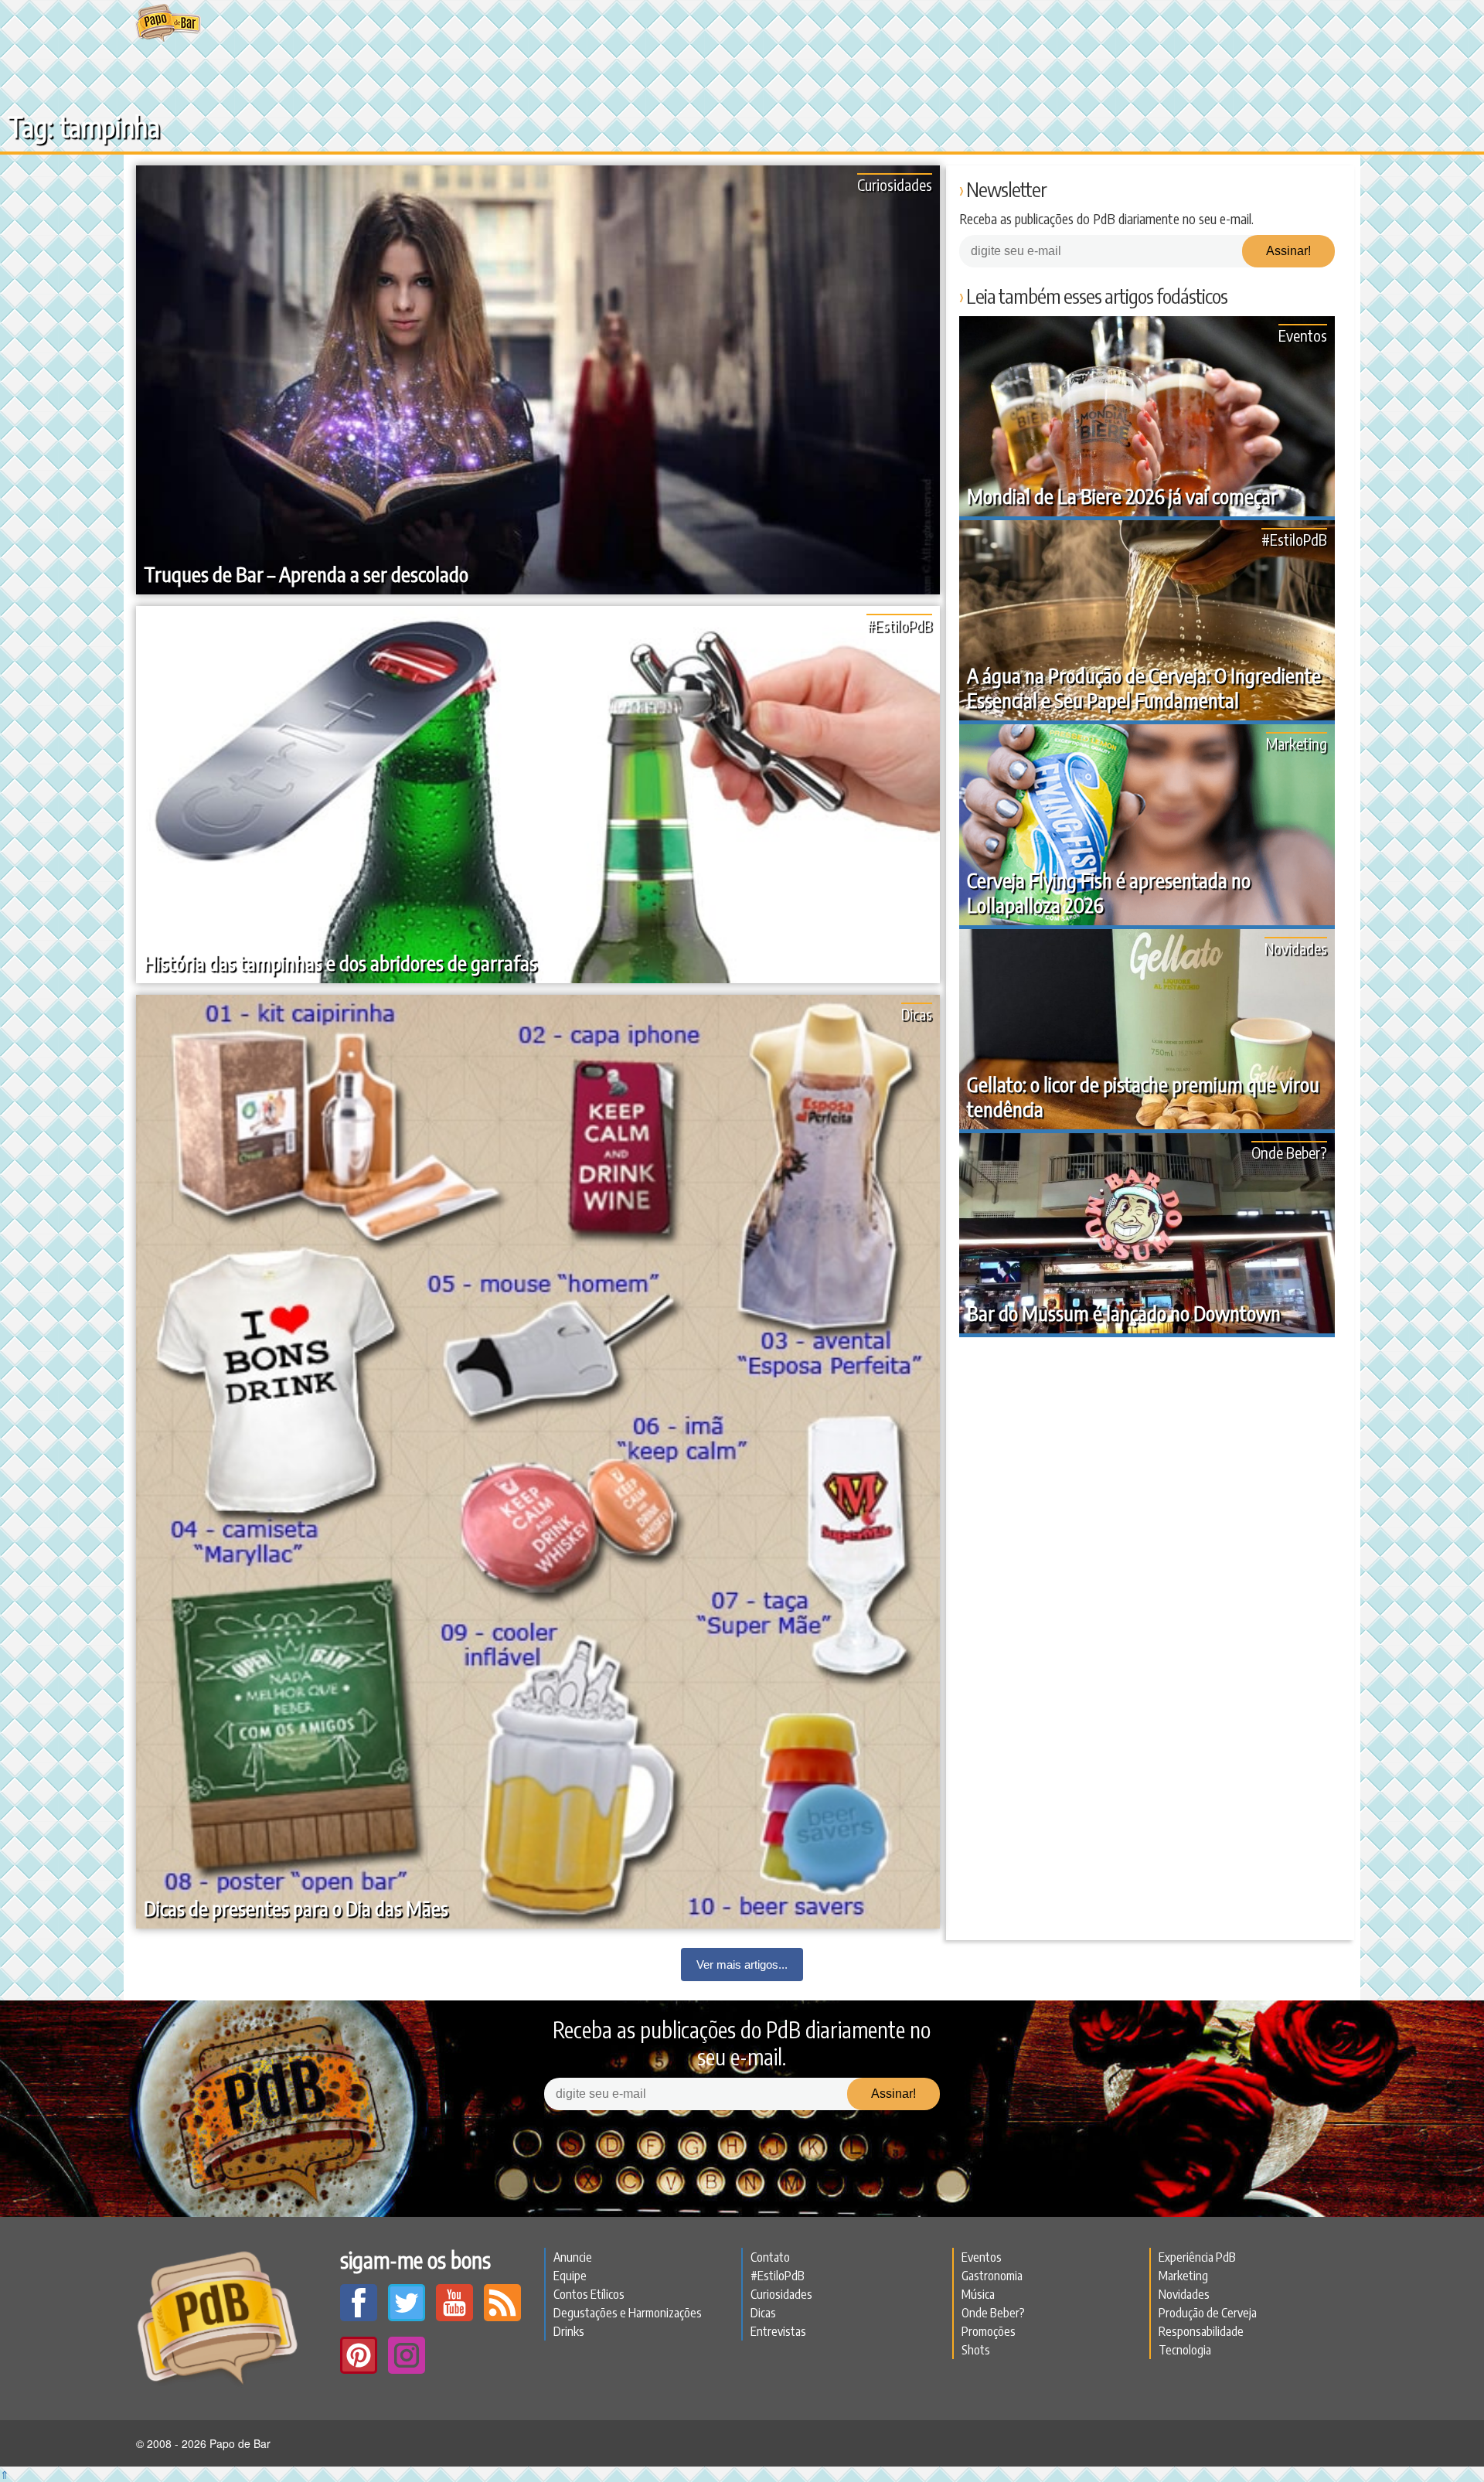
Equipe (570, 2276)
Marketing (1297, 743)
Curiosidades (895, 184)
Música (978, 2294)
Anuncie (573, 2257)
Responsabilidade (1201, 2331)
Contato (770, 2257)
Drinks (569, 2331)
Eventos (1303, 335)
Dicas (917, 1014)
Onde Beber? (1289, 1152)
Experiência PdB (1197, 2257)
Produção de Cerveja (1208, 2313)
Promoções (989, 2331)
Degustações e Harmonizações (628, 2313)
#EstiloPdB (899, 625)
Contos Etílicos (589, 2294)
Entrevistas (778, 2331)
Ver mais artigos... (742, 1964)
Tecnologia (1185, 2350)
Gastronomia (992, 2276)
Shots (976, 2350)
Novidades (1296, 948)
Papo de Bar (168, 23)
